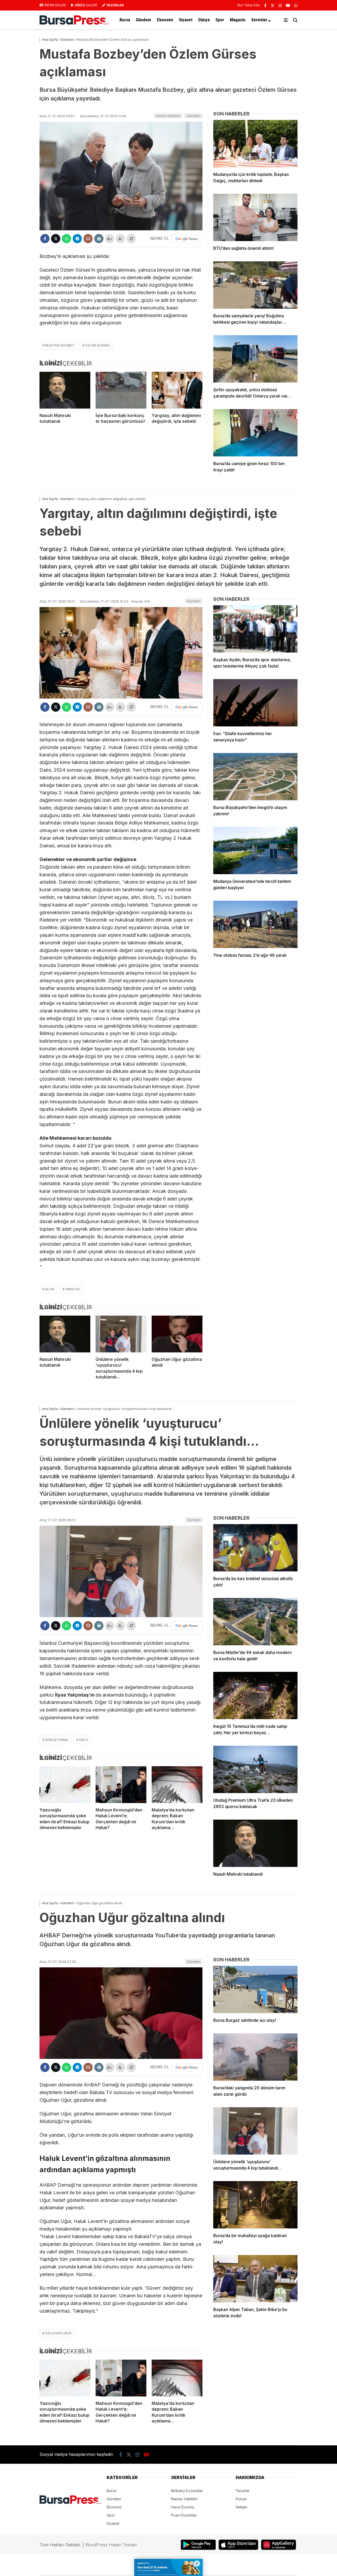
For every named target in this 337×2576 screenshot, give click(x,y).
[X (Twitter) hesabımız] (272, 5)
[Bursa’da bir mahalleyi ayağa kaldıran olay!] (255, 2205)
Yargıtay (73, 1289)
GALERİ (55, 5)
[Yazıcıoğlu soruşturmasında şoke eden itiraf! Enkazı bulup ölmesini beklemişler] (65, 1785)
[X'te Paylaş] (56, 239)
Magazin (238, 20)
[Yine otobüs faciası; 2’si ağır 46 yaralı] (255, 924)
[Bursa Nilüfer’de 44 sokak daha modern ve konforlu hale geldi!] (255, 1622)
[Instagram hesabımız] (280, 5)
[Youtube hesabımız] (288, 5)
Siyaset (186, 20)
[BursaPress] (74, 23)
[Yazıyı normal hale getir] (131, 239)
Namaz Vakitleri (184, 2499)
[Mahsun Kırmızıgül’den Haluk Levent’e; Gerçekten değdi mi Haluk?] (121, 1785)
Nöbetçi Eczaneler (187, 2491)
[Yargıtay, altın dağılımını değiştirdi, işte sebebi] (177, 390)
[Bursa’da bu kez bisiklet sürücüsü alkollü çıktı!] (255, 1548)
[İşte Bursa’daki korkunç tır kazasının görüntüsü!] (121, 390)
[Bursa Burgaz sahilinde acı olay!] (255, 1989)
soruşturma (57, 1740)
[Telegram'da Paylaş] (77, 239)
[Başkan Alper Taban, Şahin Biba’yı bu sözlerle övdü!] (255, 2279)
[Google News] (187, 239)
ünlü (83, 1740)
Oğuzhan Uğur (58, 2333)
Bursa (125, 20)
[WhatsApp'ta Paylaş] (66, 239)
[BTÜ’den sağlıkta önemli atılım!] (255, 217)
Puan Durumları (184, 2515)
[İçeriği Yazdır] (99, 239)
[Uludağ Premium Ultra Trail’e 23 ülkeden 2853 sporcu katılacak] (255, 1769)
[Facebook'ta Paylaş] (45, 239)
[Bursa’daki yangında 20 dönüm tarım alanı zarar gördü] (255, 2057)
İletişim (241, 2507)
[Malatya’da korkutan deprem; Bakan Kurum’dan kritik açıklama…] (177, 1785)
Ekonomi (165, 20)
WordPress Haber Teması (111, 2545)
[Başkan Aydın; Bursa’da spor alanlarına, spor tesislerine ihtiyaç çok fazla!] (255, 629)
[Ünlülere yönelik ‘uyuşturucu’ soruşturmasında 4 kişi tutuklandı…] (121, 1334)
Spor (220, 20)
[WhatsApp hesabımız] (296, 5)
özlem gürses (97, 345)
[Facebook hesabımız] (265, 5)
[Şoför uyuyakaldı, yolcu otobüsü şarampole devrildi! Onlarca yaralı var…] (255, 359)
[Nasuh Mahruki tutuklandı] (65, 390)
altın (50, 1289)
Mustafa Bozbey (60, 345)
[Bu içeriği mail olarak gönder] (88, 239)
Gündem (143, 20)
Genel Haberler (168, 116)
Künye (241, 2499)
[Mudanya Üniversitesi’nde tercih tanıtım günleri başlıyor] (255, 851)
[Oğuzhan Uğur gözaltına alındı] (177, 1334)
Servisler (259, 20)
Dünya (204, 20)
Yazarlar (243, 2491)
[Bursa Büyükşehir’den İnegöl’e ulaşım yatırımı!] (255, 777)
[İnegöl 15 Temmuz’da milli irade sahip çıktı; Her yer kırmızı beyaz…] (255, 1696)
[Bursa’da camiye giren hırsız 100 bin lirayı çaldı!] (255, 433)
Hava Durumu (183, 2507)
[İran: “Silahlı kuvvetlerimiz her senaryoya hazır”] (255, 703)
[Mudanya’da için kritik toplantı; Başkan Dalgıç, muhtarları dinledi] (255, 144)
